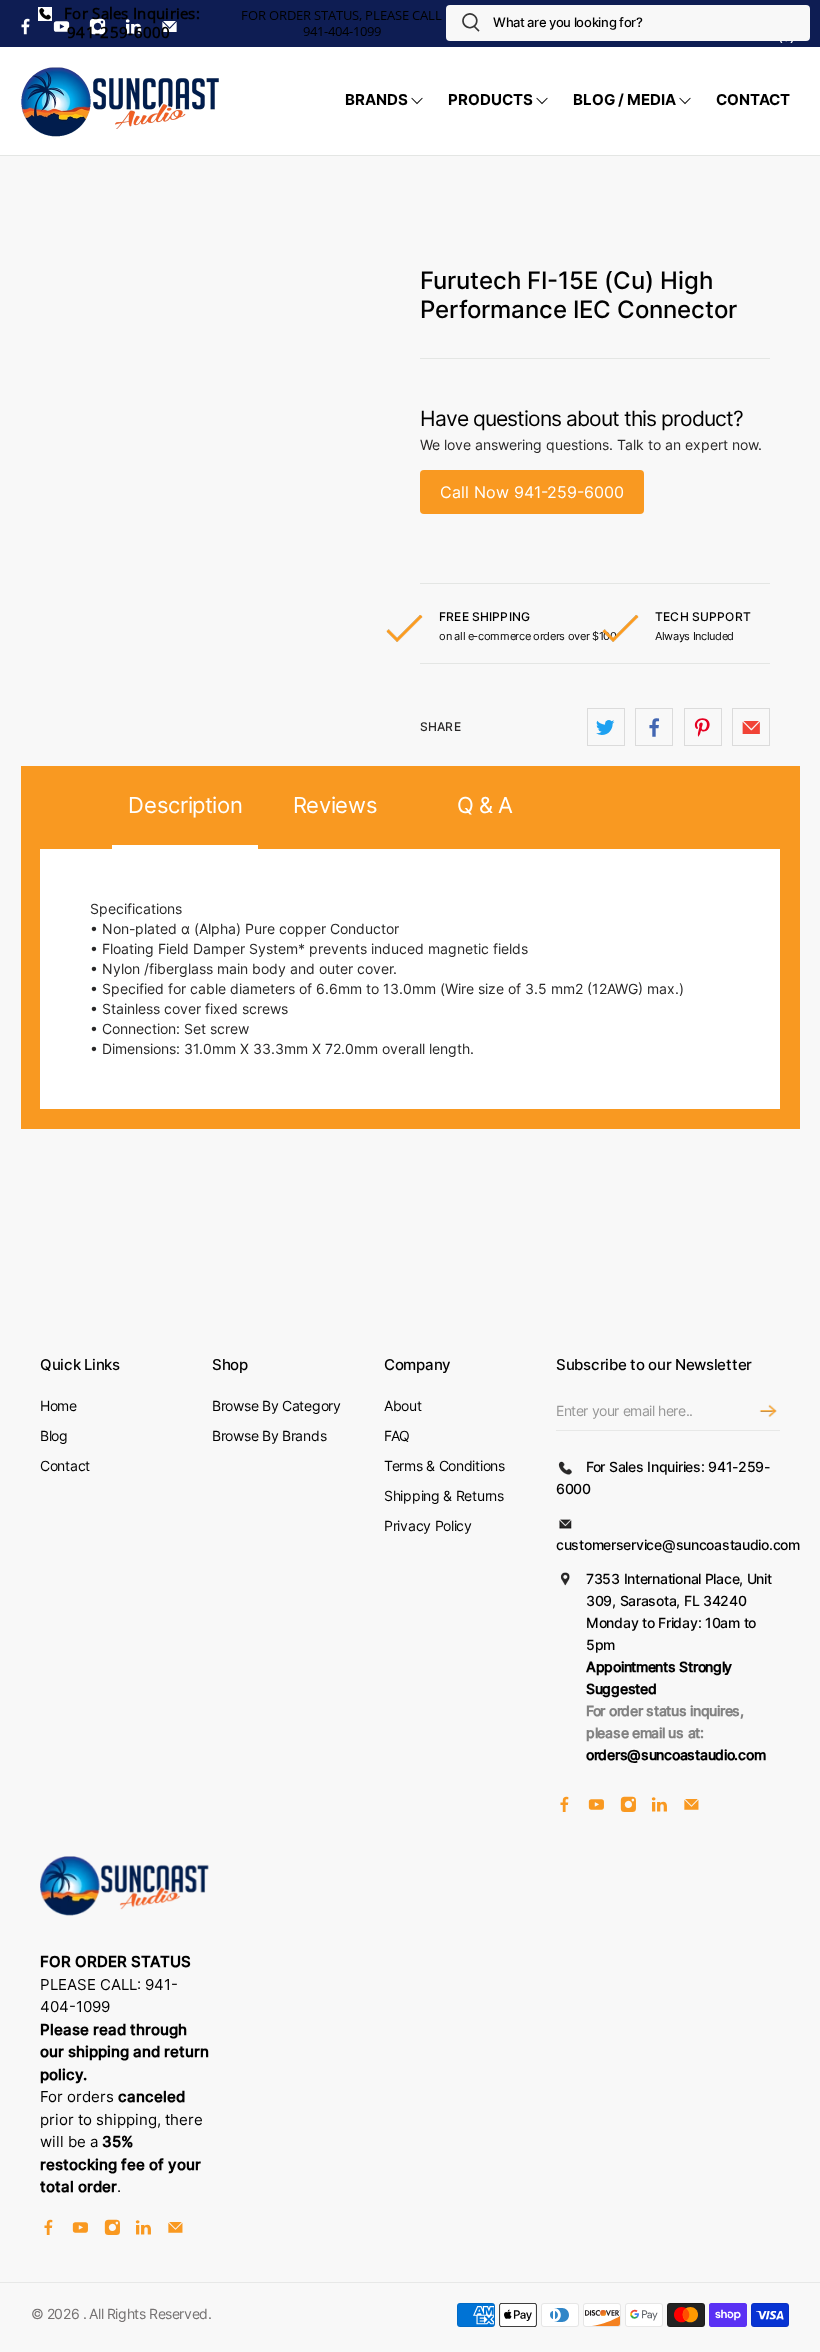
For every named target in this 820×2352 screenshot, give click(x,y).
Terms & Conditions (444, 1465)
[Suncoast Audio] (121, 101)
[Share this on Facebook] (654, 727)
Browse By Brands (269, 1435)
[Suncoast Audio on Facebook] (564, 1807)
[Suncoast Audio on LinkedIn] (659, 1807)
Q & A (485, 805)
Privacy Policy (428, 1525)
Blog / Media (624, 99)
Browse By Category (276, 1405)
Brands (376, 99)
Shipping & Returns (444, 1495)
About (403, 1405)
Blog (54, 1435)
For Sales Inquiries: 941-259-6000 (130, 23)
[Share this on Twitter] (606, 727)
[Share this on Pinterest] (703, 727)
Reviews (335, 805)
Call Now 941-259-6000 (532, 492)
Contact (753, 99)
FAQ (397, 1435)
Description (185, 805)
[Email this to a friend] (751, 727)
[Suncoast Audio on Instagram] (628, 1807)
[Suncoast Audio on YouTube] (596, 1807)
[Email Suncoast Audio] (691, 1807)
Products (490, 99)
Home (58, 1405)
